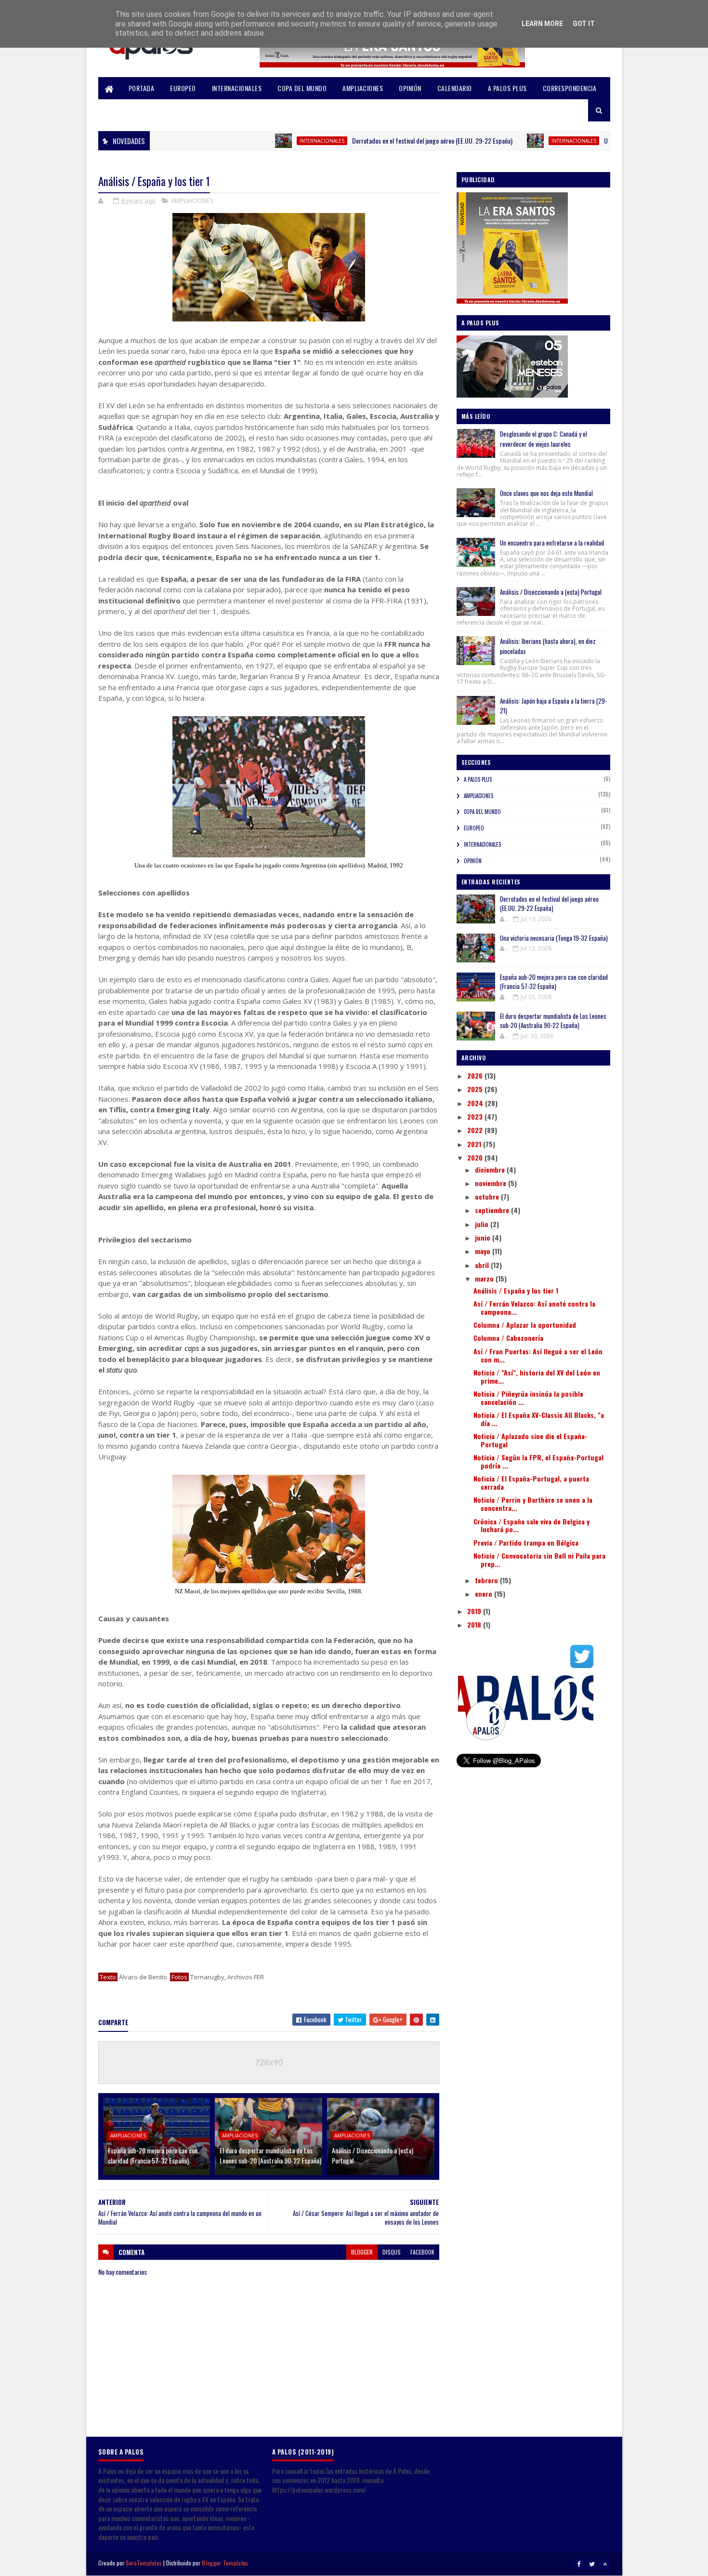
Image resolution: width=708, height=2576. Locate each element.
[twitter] (592, 2564)
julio (483, 1224)
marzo (485, 1278)
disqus (392, 2252)
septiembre (493, 1210)
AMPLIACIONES (363, 88)
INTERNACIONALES (237, 88)
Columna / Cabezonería (508, 1338)
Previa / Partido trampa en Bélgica (526, 1542)
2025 (476, 1089)
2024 (476, 1103)
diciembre (491, 1169)
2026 (476, 1075)
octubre (488, 1196)
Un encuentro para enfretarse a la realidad (552, 543)
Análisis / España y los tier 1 (516, 1290)
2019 (475, 1611)
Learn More (542, 24)
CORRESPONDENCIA (570, 88)
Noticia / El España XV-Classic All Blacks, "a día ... (539, 1419)
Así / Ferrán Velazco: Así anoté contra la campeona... (534, 1308)
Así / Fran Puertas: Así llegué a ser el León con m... (538, 1355)
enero (485, 1594)
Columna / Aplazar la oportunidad (525, 1325)
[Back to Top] (605, 2564)
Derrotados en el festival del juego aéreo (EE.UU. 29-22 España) (378, 140)
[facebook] (579, 2564)
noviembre (492, 1183)
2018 (475, 1624)
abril (483, 1265)
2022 (476, 1130)
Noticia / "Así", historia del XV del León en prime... (537, 1376)
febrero (487, 1580)
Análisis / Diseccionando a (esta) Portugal (373, 2155)
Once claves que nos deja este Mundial (546, 493)
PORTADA (142, 88)
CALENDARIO (455, 88)
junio (484, 1237)
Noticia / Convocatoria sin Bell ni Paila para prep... (539, 1560)
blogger (362, 2252)
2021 (475, 1144)
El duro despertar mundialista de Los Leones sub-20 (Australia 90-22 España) (270, 2155)
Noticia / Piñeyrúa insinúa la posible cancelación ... (528, 1398)
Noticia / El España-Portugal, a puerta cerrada (531, 1482)
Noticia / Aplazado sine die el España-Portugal (531, 1440)
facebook (422, 2252)
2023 (476, 1116)
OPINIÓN (410, 88)
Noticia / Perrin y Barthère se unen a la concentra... (533, 1504)
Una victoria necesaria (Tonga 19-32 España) (605, 140)
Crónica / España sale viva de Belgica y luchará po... (531, 1525)
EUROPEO (183, 88)
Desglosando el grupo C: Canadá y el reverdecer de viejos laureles (544, 439)
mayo (484, 1251)
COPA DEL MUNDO (302, 88)
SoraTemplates (144, 2563)
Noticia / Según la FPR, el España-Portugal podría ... (538, 1461)
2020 (476, 1157)
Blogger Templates (225, 2563)
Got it (584, 24)
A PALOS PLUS (507, 88)
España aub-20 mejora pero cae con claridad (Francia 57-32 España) (153, 2155)
